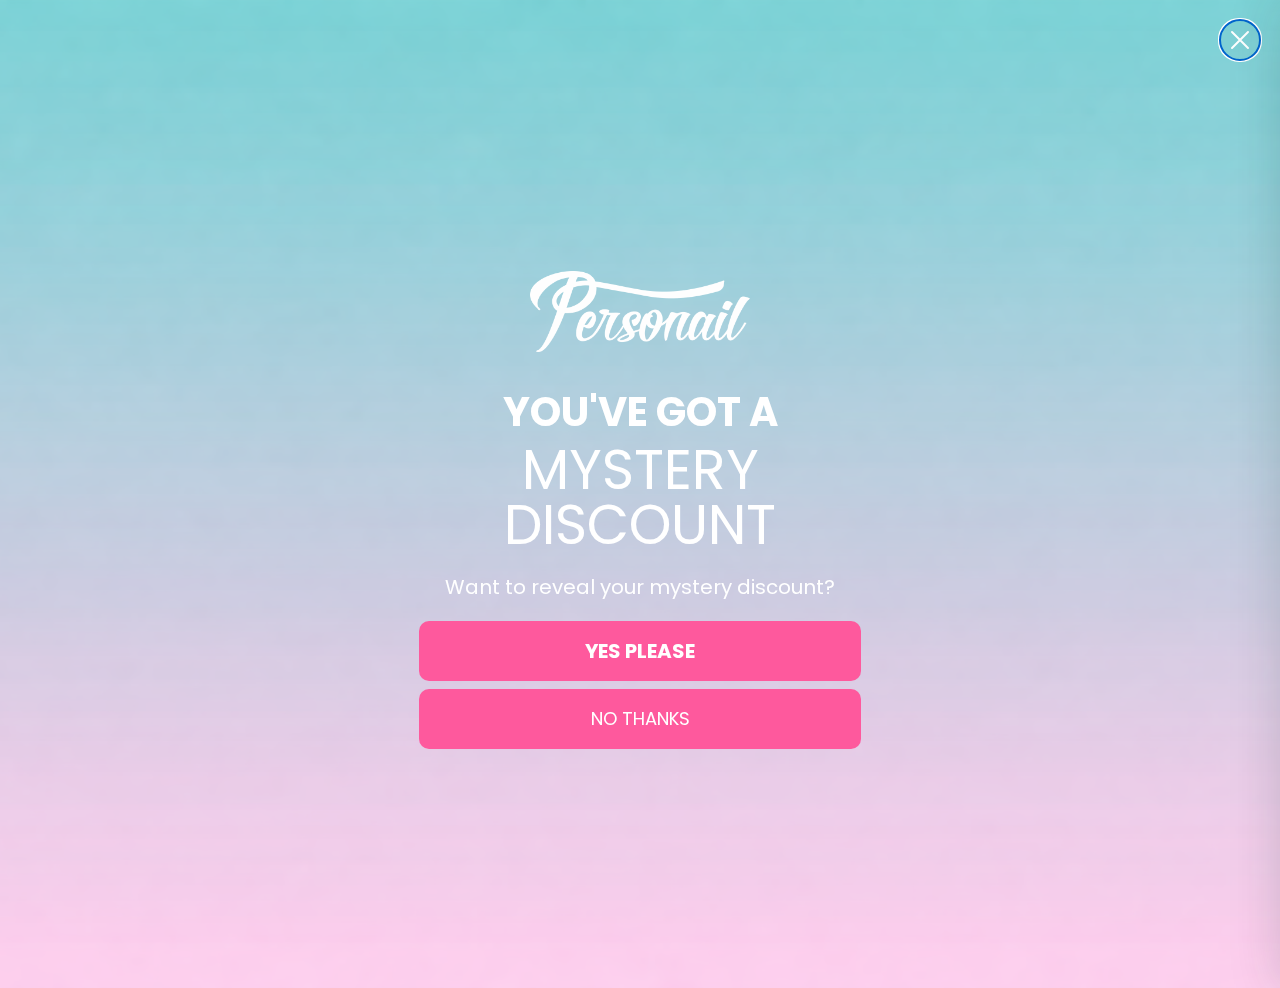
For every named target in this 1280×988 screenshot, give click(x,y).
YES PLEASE (640, 651)
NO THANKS (640, 718)
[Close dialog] (1240, 40)
